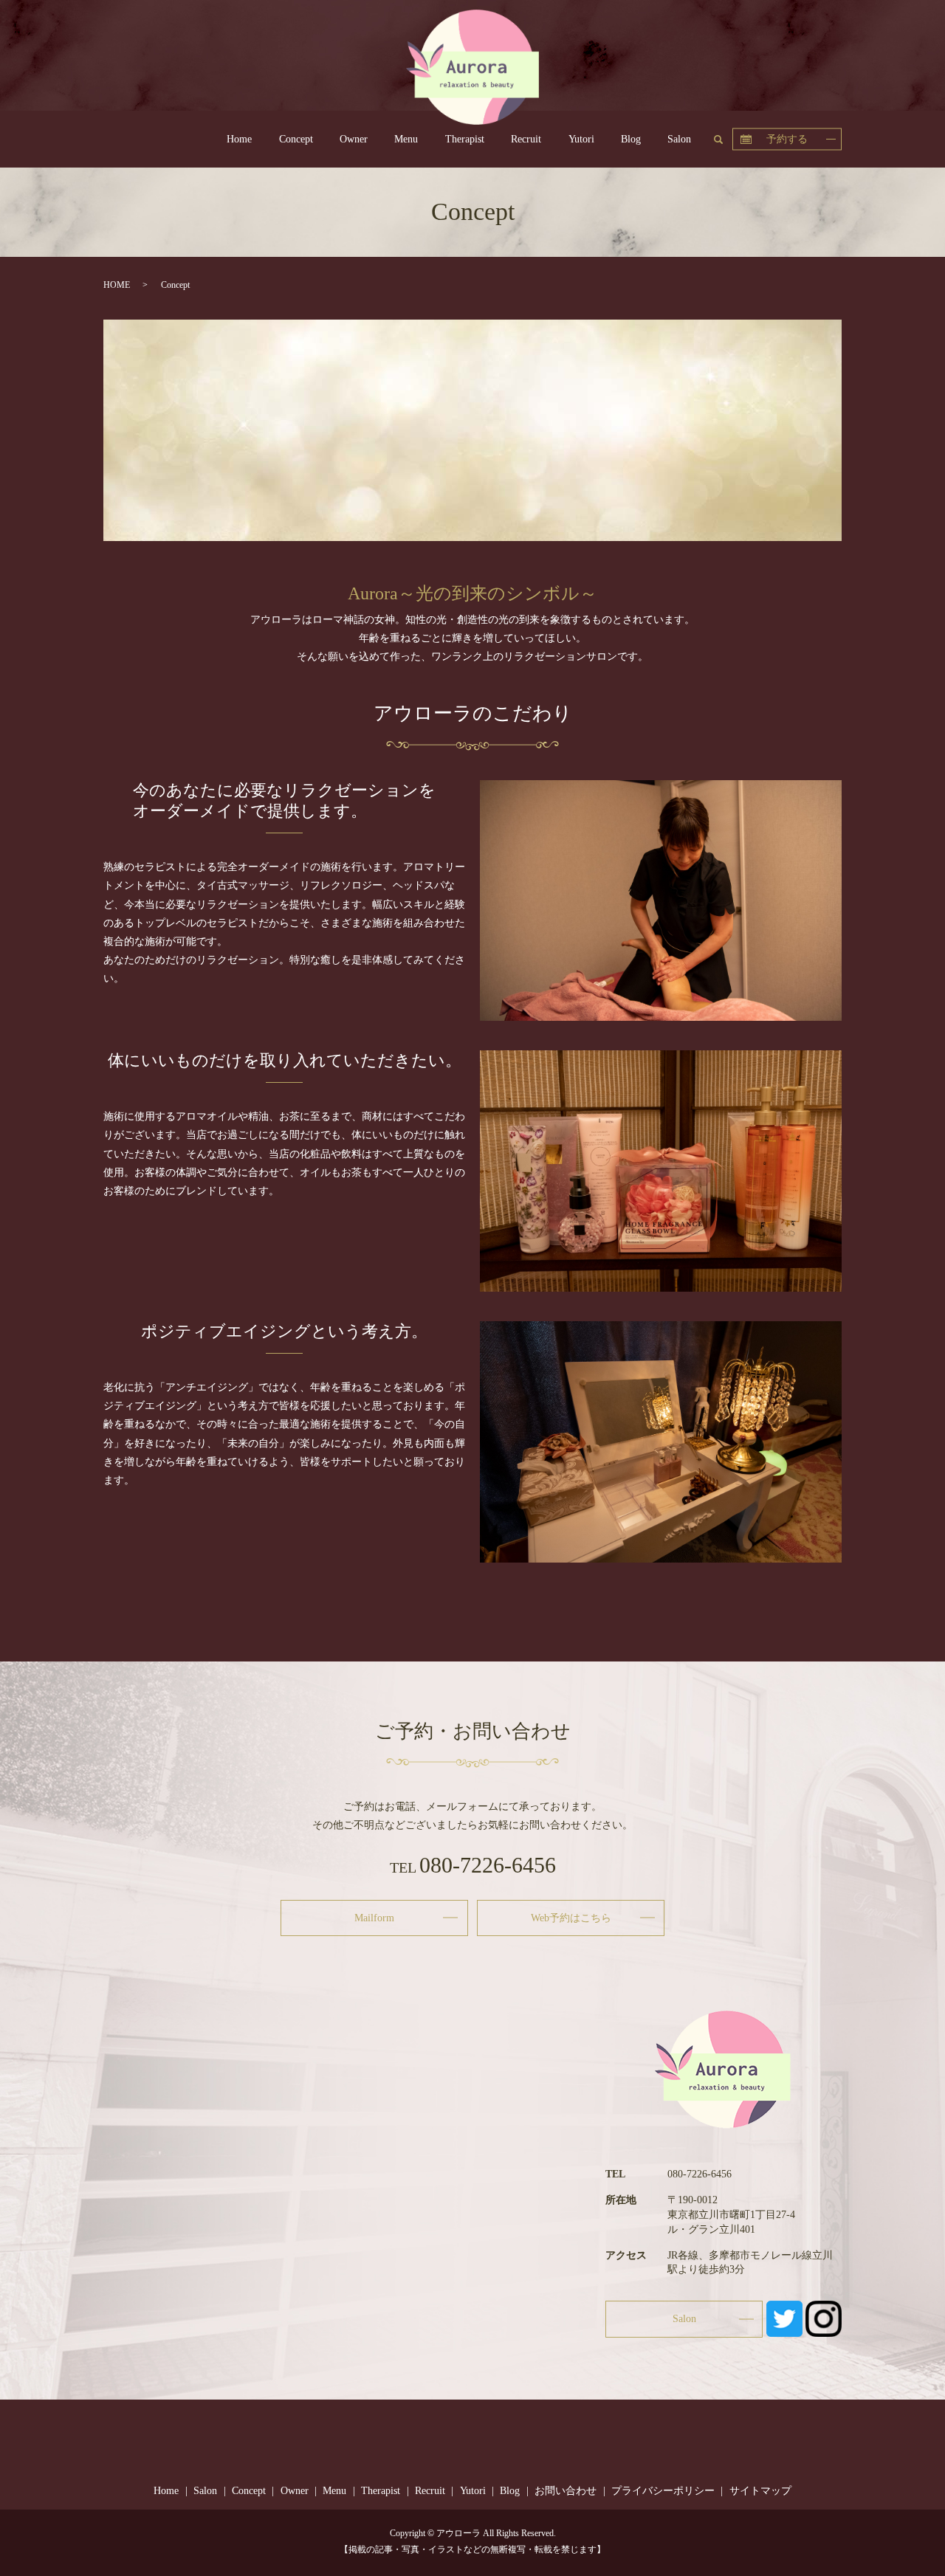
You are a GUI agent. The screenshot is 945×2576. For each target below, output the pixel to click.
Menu (406, 139)
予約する (787, 138)
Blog (631, 139)
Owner (354, 139)
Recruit (526, 139)
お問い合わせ (566, 2491)
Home (239, 139)
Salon (679, 139)
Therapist (465, 139)
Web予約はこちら (571, 1918)
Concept (296, 139)
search (725, 138)
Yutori (581, 139)
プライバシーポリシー (663, 2491)
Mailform (374, 1918)
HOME (117, 285)
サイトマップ (760, 2491)
